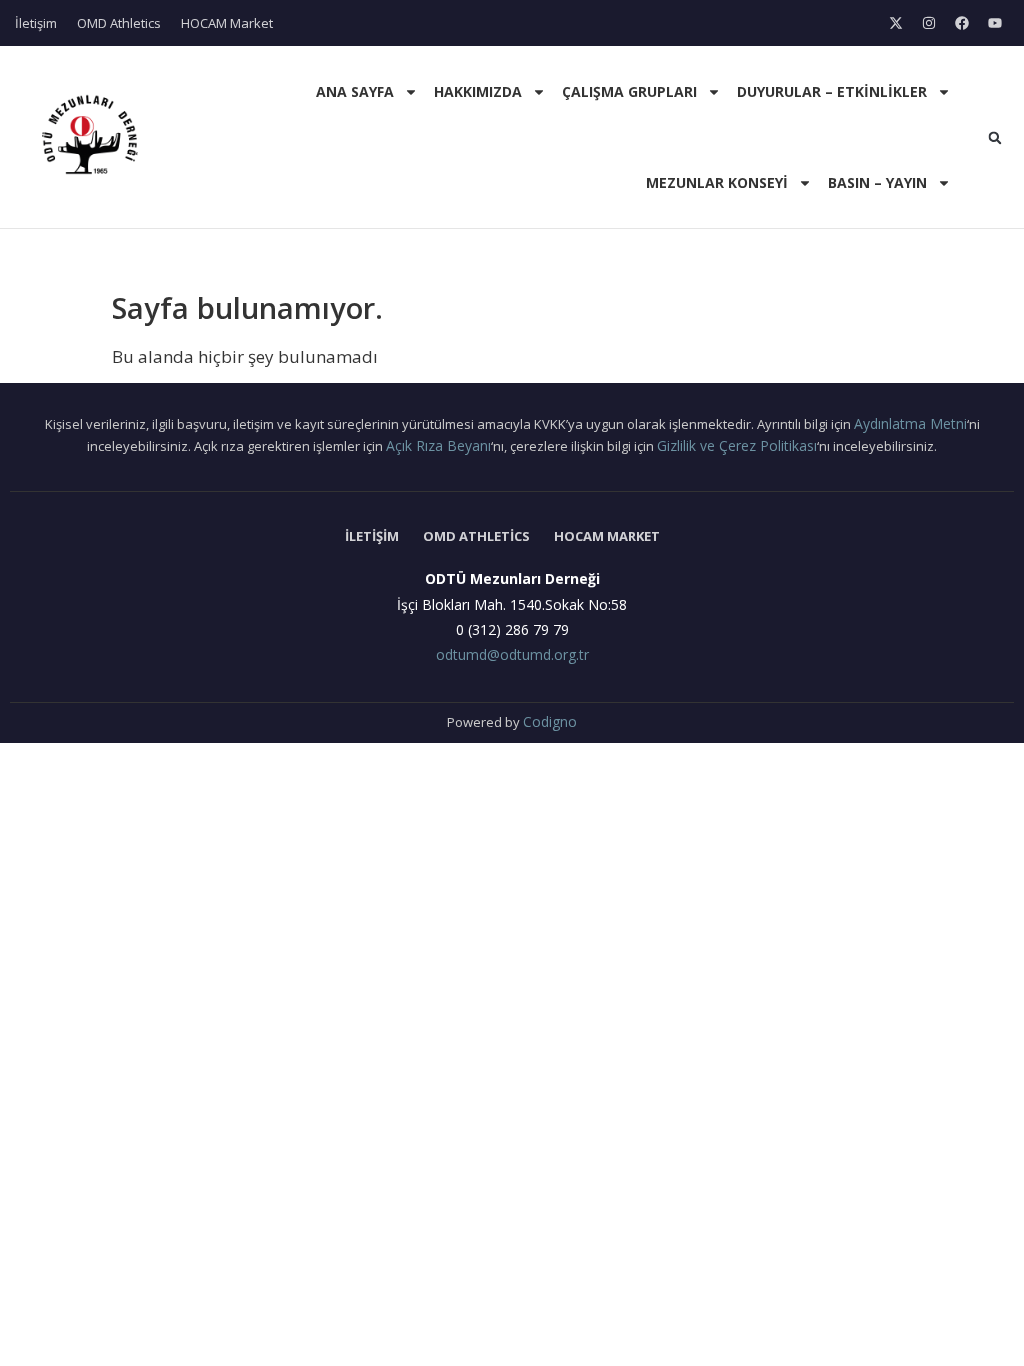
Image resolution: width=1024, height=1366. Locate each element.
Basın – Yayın (877, 182)
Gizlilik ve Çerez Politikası (737, 445)
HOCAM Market (227, 23)
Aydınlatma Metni (910, 423)
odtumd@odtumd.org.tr (512, 654)
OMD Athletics (119, 23)
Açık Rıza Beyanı (438, 445)
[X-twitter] (896, 23)
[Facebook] (962, 23)
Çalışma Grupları (629, 91)
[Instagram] (929, 23)
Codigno (550, 721)
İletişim (36, 23)
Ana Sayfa (355, 91)
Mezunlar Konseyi (717, 182)
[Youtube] (995, 23)
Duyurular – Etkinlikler (832, 91)
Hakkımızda (478, 91)
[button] (995, 138)
